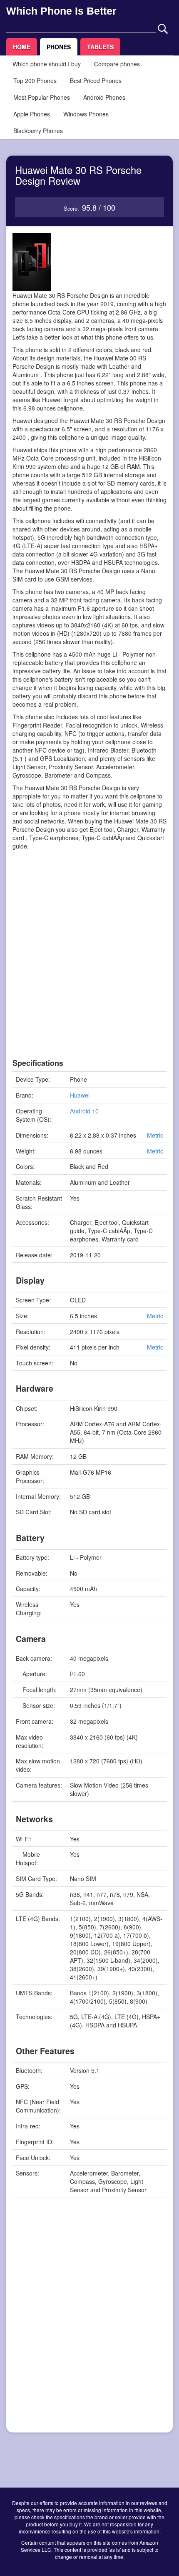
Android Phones (104, 97)
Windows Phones (86, 114)
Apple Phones (32, 114)
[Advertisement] (89, 969)
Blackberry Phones (38, 131)
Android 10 (84, 1111)
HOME (22, 47)
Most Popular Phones (42, 97)
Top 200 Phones (35, 81)
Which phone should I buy (47, 64)
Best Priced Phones (96, 81)
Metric (155, 1135)
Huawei (80, 1095)
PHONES (59, 47)
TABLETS (100, 47)
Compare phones (117, 64)
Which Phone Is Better (61, 11)
